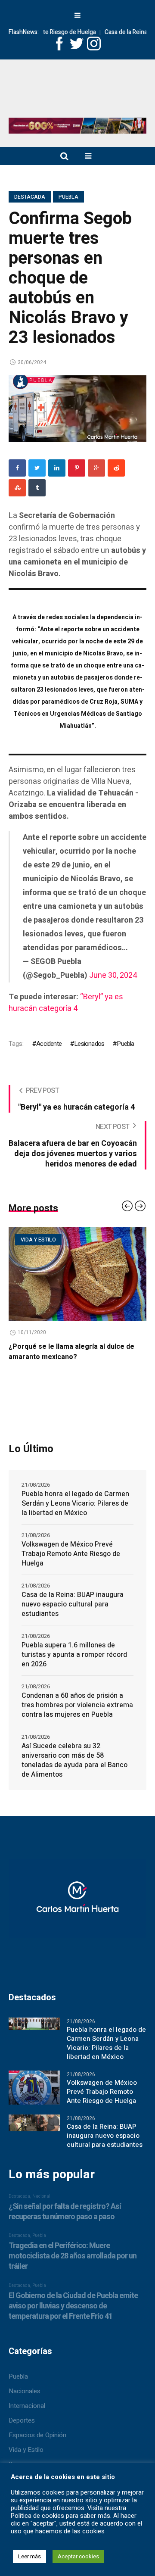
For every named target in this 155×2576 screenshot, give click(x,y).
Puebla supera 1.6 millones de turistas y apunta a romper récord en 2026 (74, 1655)
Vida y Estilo (26, 2450)
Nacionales (25, 2391)
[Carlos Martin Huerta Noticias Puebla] (77, 92)
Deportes (22, 2420)
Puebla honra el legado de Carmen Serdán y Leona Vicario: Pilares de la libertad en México (75, 1503)
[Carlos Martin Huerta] (77, 1903)
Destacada (30, 197)
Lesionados (89, 1044)
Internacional (27, 2406)
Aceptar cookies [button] (78, 2556)
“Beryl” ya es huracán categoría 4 (66, 1003)
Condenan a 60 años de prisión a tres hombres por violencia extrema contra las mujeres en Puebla (77, 1705)
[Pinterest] (77, 468)
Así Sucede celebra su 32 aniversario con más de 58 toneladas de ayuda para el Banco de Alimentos (74, 1760)
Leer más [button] (29, 2556)
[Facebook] (17, 468)
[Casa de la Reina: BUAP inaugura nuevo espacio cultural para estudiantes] (34, 2123)
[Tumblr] (37, 488)
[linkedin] (57, 468)
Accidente (49, 1044)
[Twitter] (37, 468)
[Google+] (96, 468)
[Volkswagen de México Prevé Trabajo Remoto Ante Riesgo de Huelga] (34, 2087)
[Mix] (17, 488)
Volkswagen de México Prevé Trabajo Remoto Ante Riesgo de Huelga (71, 1554)
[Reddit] (116, 468)
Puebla (68, 197)
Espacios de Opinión (37, 2435)
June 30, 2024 (113, 975)
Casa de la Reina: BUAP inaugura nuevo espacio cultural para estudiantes (73, 1604)
